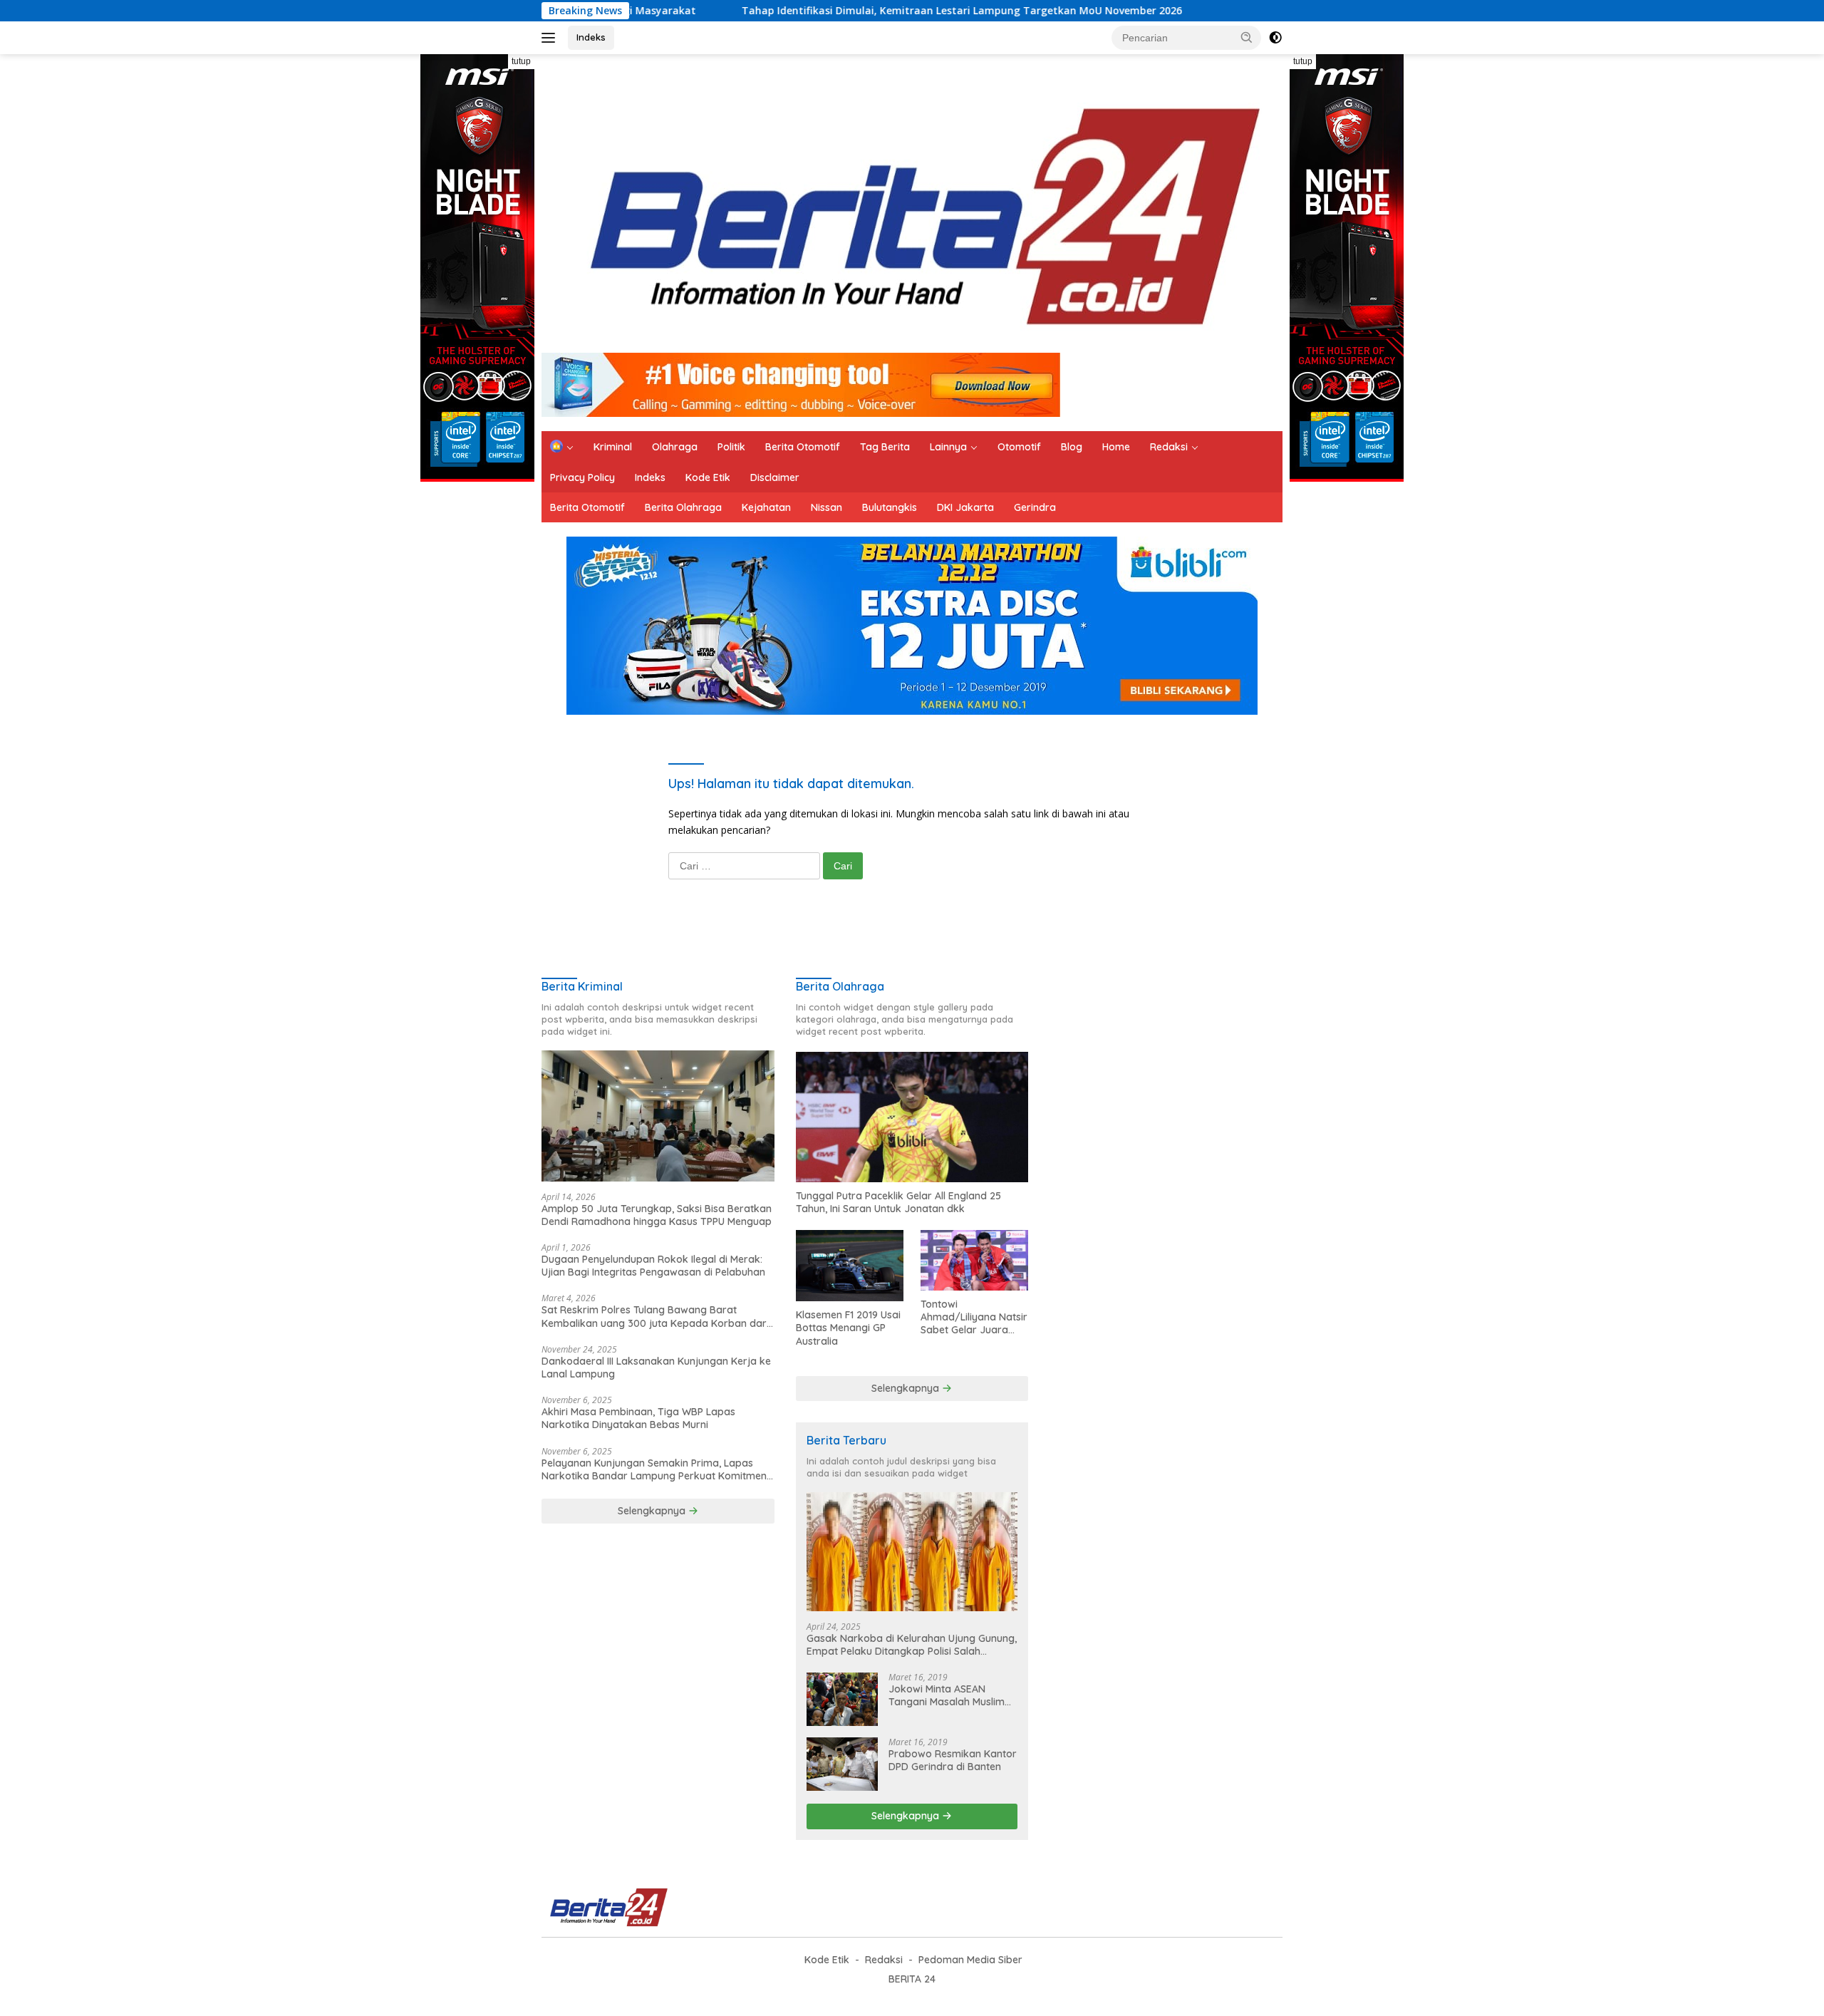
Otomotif (1019, 447)
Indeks (591, 37)
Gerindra (1035, 507)
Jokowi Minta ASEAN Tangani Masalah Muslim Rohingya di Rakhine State (951, 1695)
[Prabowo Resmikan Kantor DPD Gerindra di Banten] (842, 1764)
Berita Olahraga (683, 507)
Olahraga (675, 447)
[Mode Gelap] (1275, 38)
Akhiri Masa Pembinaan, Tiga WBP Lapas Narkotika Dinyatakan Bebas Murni (638, 1418)
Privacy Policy (582, 477)
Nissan (826, 507)
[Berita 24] (907, 209)
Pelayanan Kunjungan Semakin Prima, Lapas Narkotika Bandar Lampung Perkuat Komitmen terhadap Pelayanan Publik (654, 1469)
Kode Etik (708, 477)
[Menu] (551, 38)
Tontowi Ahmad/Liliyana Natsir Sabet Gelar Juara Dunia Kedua (974, 1317)
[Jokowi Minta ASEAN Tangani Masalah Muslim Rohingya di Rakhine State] (842, 1699)
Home (1116, 447)
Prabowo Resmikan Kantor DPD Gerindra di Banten (953, 1760)
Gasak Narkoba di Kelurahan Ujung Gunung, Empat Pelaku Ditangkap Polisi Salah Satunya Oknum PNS (912, 1645)
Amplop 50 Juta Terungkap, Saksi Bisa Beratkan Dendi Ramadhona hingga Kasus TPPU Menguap (657, 1215)
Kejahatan (766, 507)
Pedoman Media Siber (970, 1960)
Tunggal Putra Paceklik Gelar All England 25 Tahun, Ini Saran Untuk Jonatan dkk (898, 1202)
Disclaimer (775, 477)
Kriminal (613, 447)
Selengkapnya (653, 1511)
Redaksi (1169, 447)
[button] (1247, 37)
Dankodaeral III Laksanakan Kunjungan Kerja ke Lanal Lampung (656, 1368)
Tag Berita (885, 447)
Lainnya (948, 447)
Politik (731, 447)
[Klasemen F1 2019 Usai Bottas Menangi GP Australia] (850, 1266)
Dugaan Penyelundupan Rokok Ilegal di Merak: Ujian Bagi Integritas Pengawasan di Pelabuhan (653, 1266)
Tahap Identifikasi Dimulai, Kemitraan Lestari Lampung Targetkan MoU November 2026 (844, 11)
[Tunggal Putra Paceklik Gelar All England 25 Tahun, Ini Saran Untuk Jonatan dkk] (912, 1117)
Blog (1072, 447)
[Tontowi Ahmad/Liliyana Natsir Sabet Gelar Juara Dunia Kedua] (974, 1260)
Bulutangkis (890, 507)
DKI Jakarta (965, 507)
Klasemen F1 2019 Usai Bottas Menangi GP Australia (848, 1328)
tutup (521, 61)
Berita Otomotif (803, 447)
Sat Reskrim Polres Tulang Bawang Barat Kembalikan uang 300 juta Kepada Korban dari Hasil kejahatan (655, 1316)
